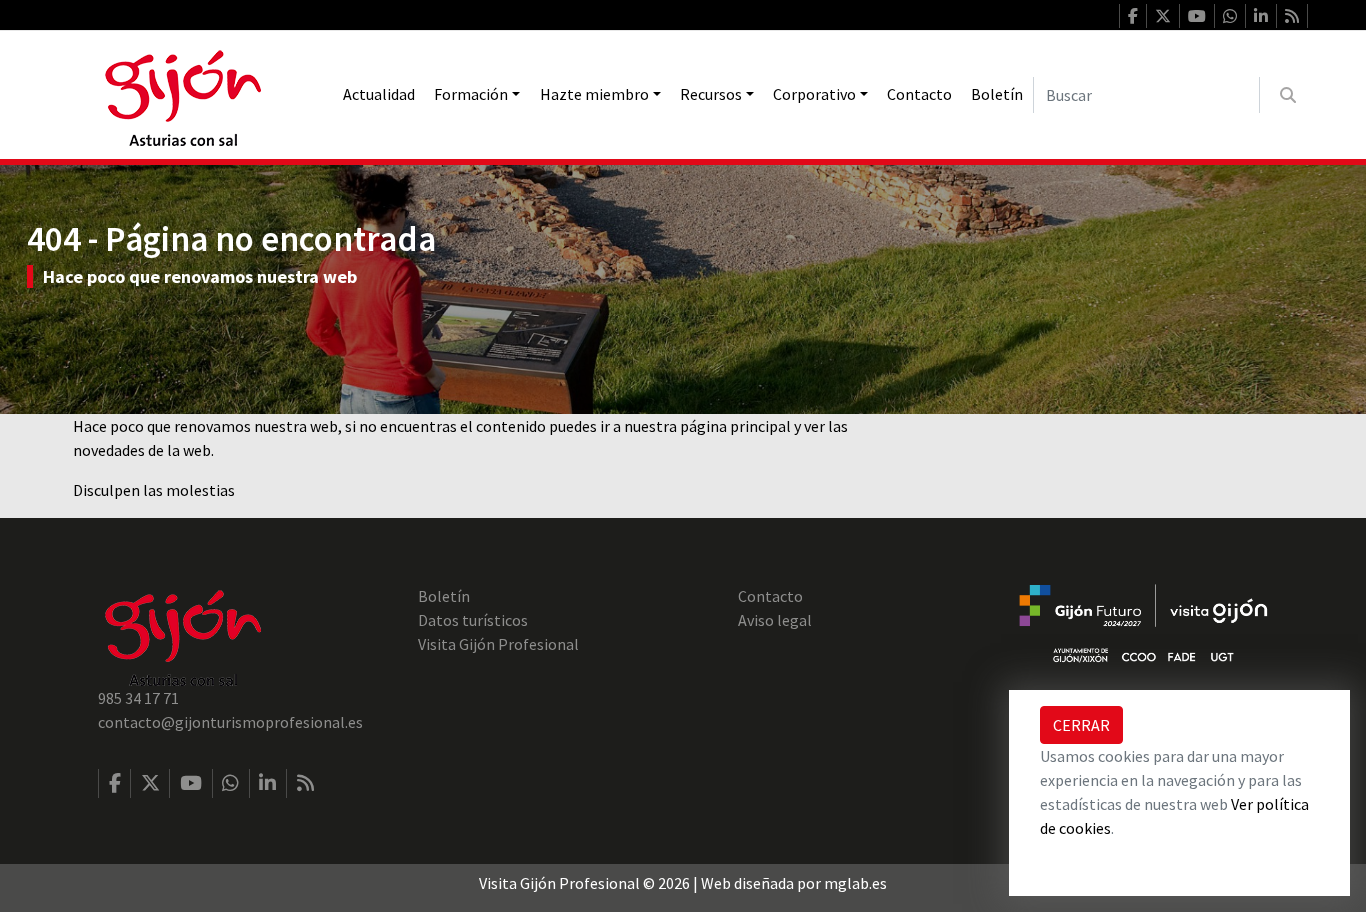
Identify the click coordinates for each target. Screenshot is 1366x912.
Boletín (997, 94)
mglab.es (855, 883)
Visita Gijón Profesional (498, 644)
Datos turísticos (473, 620)
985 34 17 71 (138, 698)
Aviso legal (775, 620)
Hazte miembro (594, 94)
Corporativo (814, 94)
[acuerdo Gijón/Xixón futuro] (1143, 622)
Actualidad (379, 94)
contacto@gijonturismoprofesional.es (230, 722)
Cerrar (1081, 725)
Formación (471, 94)
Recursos (711, 94)
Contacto (919, 94)
